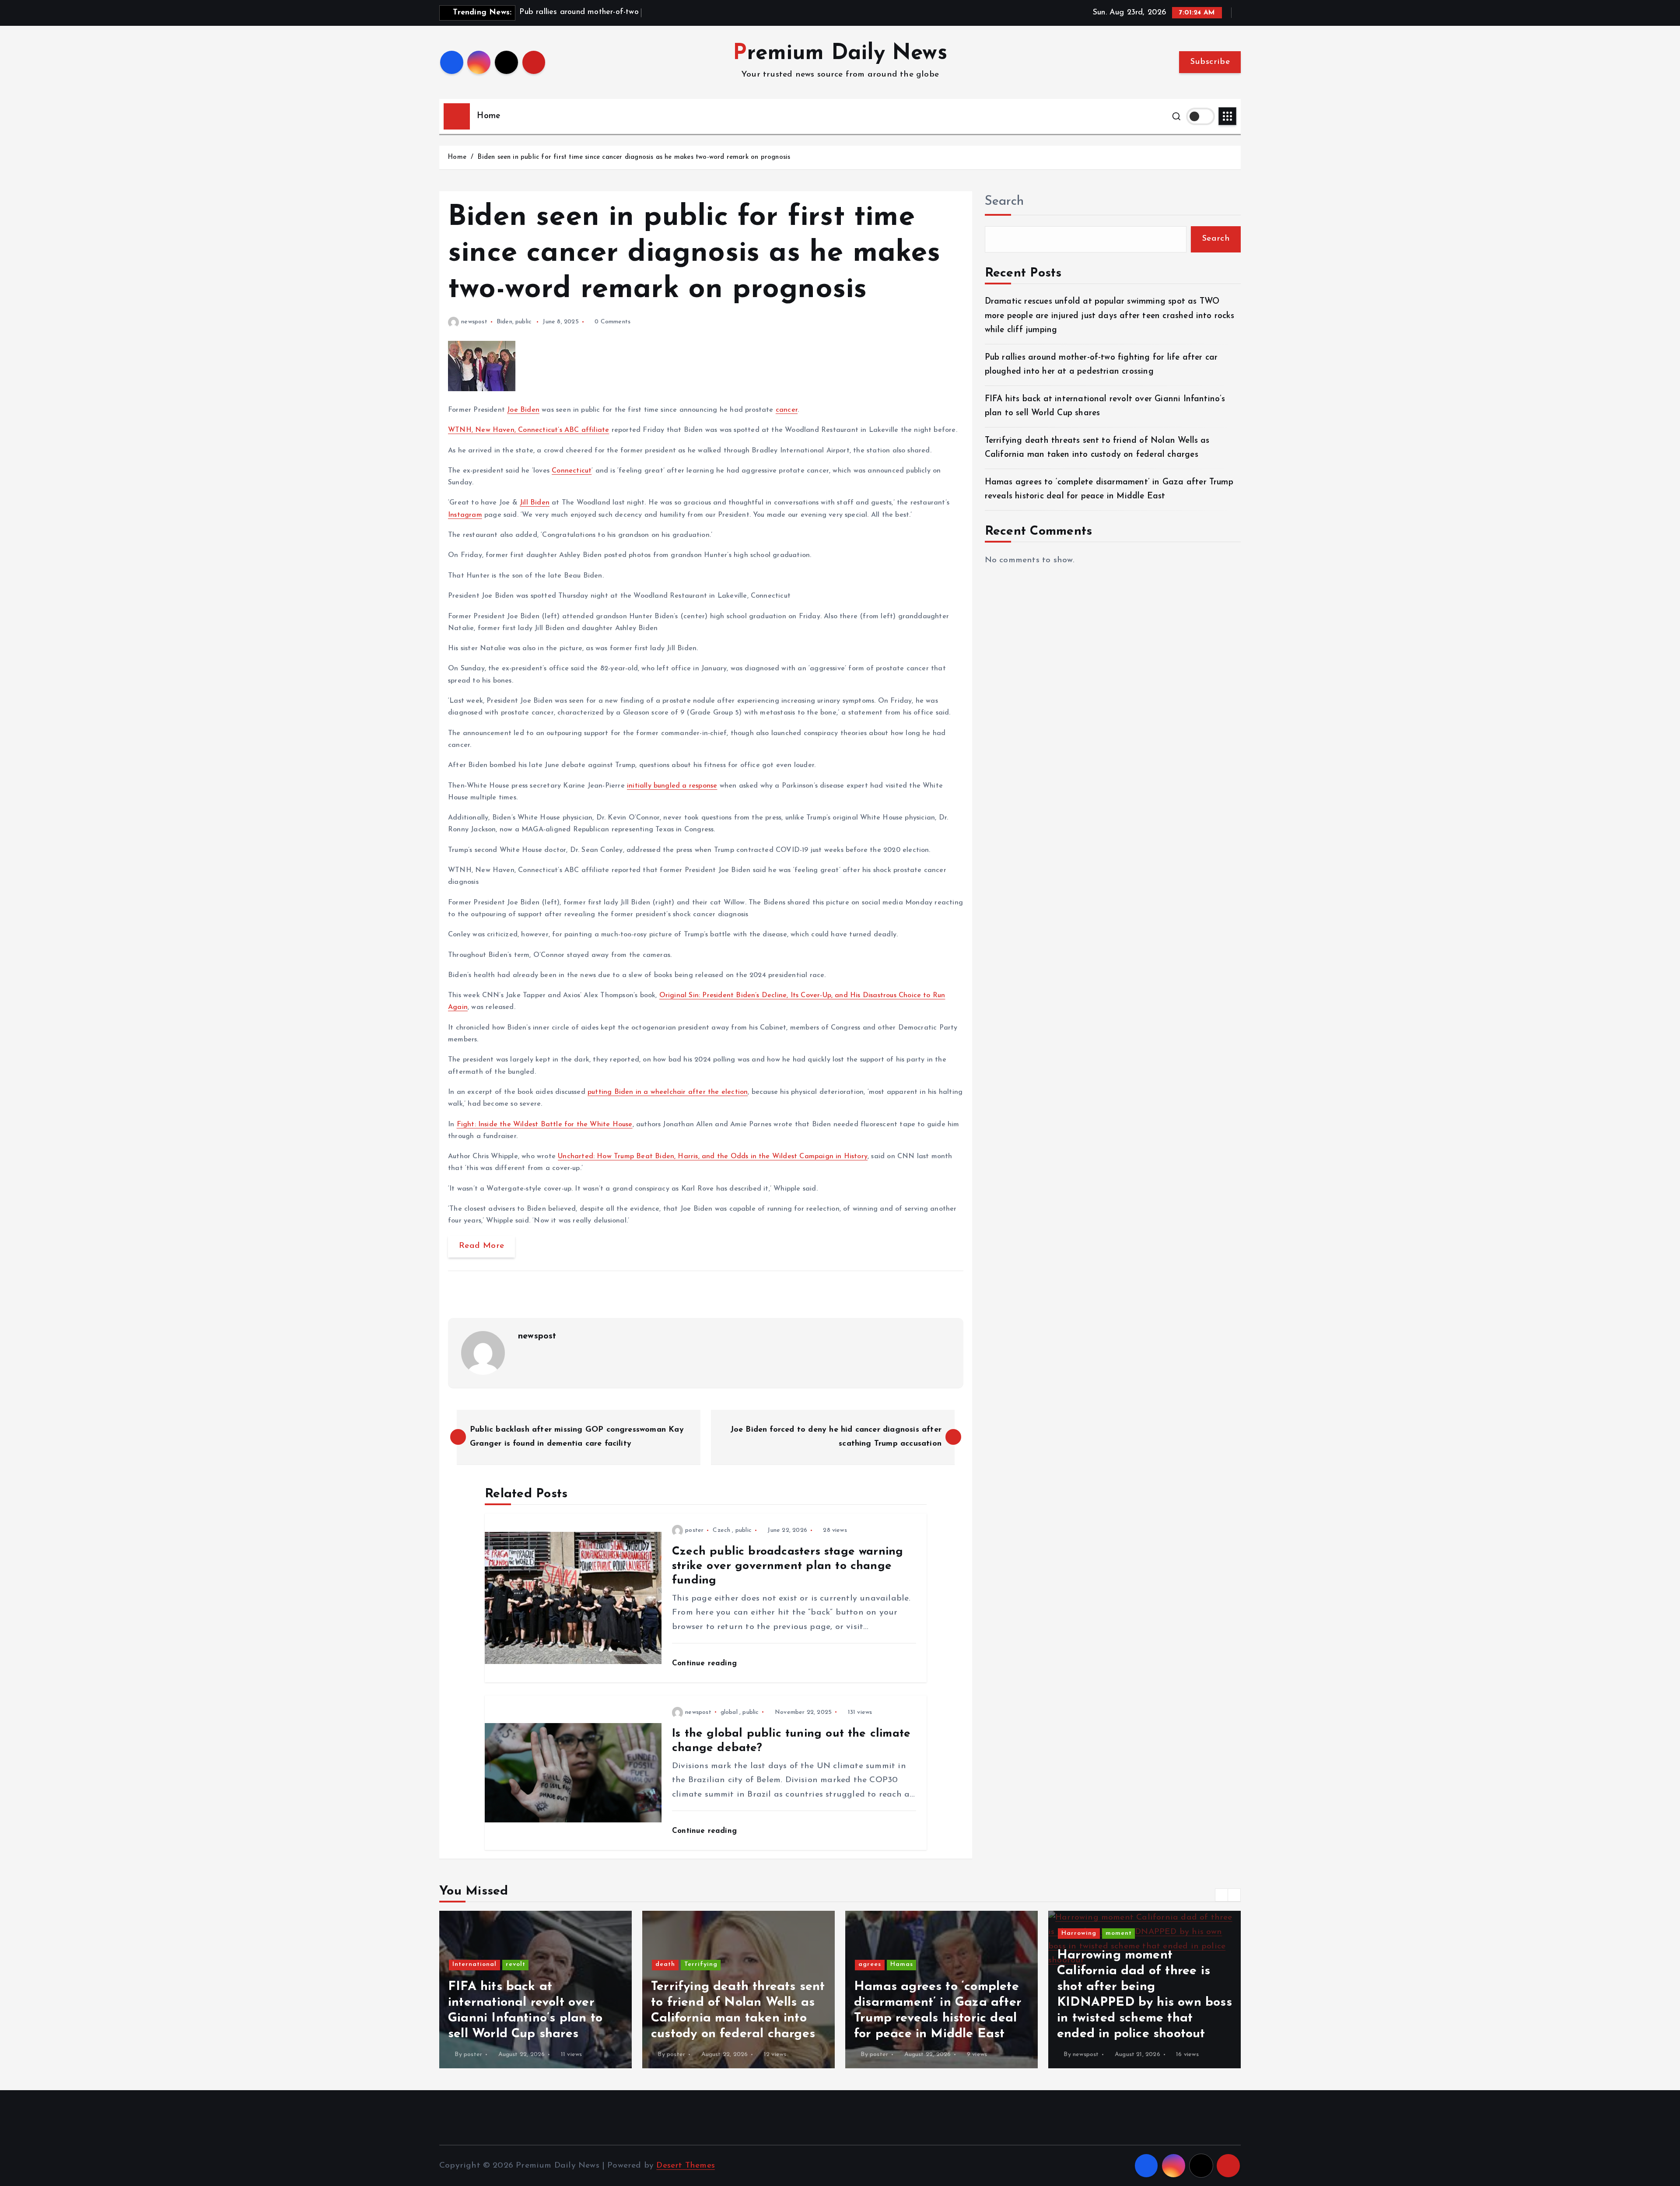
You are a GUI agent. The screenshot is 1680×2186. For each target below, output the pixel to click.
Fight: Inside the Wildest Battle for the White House (545, 1125)
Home (488, 116)
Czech (721, 1530)
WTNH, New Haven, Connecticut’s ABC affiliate (528, 430)
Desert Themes (686, 2166)
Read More (481, 1246)
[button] (1221, 1895)
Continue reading (706, 1663)
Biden (504, 322)
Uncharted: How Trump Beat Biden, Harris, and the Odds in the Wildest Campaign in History (713, 1156)
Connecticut (572, 471)
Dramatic (1077, 1933)
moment (916, 1933)
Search (1004, 201)
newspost (474, 322)
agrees (667, 1964)
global (729, 1712)
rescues (1114, 1933)
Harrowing (876, 1933)
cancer (787, 410)
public (523, 322)
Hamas (699, 1964)
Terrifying (498, 1964)
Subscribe (1210, 62)
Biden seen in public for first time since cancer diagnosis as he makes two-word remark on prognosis (634, 157)
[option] (535, 1990)
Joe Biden (523, 410)
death (462, 1964)
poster (694, 1530)
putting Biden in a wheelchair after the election (668, 1092)
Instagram (465, 515)
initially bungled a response (672, 786)
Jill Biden (535, 503)
